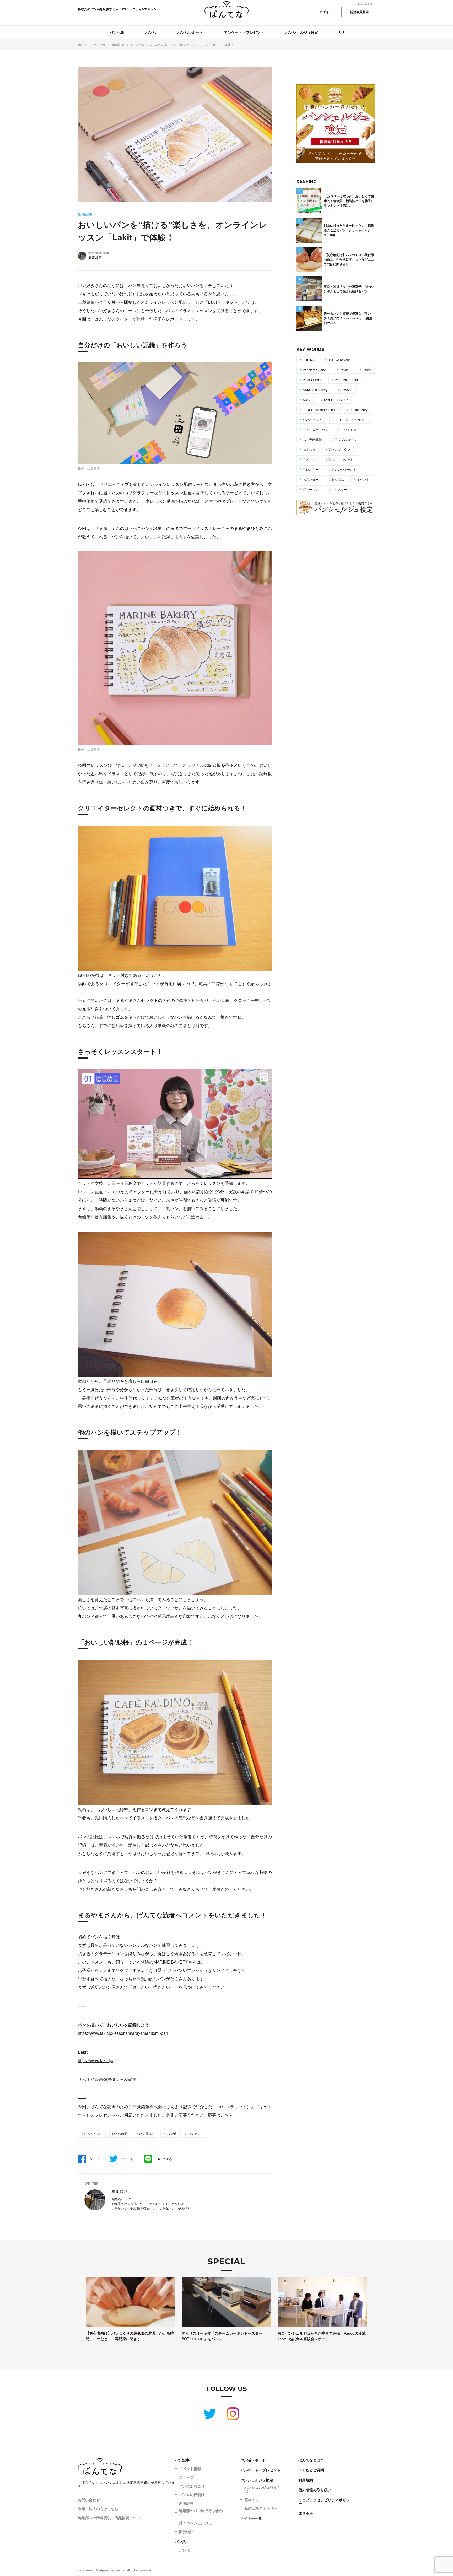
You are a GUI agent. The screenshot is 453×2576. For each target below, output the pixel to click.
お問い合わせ (89, 2500)
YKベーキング (313, 419)
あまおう (309, 449)
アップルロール (346, 439)
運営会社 (306, 2513)
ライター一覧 (251, 2518)
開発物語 (186, 2531)
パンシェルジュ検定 (302, 32)
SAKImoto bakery (315, 390)
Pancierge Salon (315, 370)
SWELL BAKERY (336, 400)
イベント (363, 479)
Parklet (344, 370)
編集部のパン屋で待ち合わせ (201, 2512)
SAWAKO (347, 390)
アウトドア (349, 429)
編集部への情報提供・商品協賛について (111, 2518)
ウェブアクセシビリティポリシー (324, 2502)
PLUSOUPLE (312, 380)
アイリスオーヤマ (315, 429)
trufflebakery (359, 410)
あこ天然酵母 (312, 439)
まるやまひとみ (249, 528)
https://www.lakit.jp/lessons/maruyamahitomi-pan (123, 2033)
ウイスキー (339, 489)
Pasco (367, 370)
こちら (227, 2115)
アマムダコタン (339, 449)
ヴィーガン (311, 489)
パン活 (151, 32)
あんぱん (338, 479)
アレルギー (311, 469)
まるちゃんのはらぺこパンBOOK (131, 528)
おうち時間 (120, 2133)
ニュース (186, 2477)
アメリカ (309, 459)
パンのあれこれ (192, 2486)
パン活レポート (190, 32)
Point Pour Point (346, 380)
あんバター (311, 479)
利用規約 (306, 2480)
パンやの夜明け (192, 2494)
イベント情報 (190, 2469)
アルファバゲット (341, 459)
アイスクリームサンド (351, 419)
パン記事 (117, 32)
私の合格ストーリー (261, 2508)
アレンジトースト (344, 469)
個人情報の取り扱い (315, 2490)
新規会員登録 (359, 12)
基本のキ (252, 2499)
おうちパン (92, 2133)
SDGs (307, 400)
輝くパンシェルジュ (196, 2523)
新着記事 (186, 2503)
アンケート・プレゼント (244, 32)
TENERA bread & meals (320, 410)
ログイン (326, 12)
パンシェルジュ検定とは (263, 2489)
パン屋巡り (147, 2133)
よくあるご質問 (311, 2470)
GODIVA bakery (339, 360)
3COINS (309, 360)
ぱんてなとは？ (366, 3)
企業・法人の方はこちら (98, 2509)
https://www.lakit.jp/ (96, 2060)
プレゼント (196, 2133)
